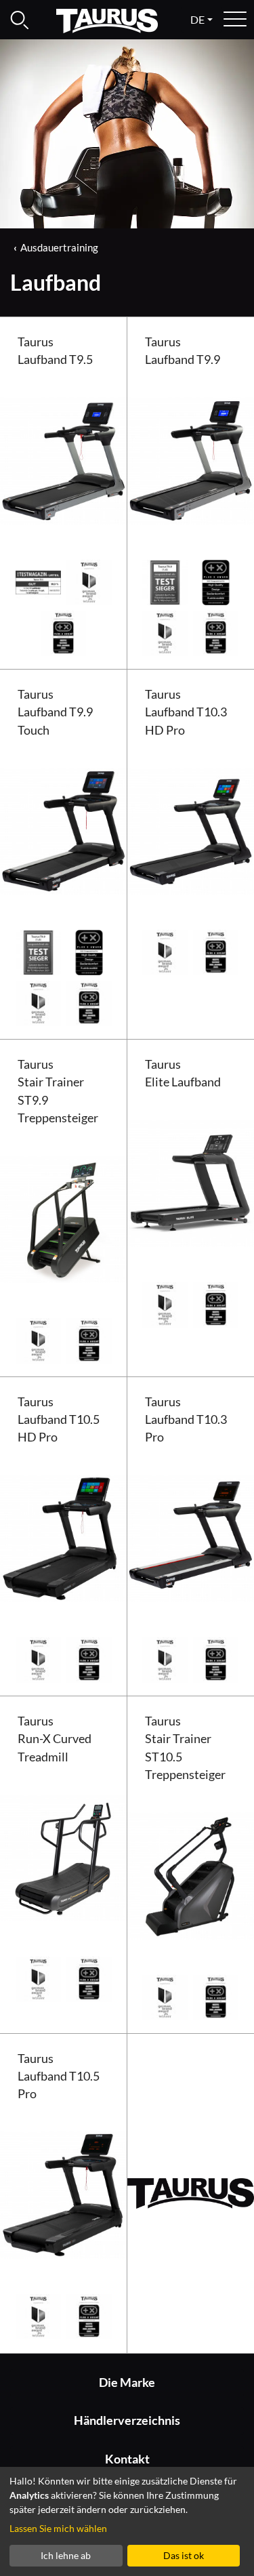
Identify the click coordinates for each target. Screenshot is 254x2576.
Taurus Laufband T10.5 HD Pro (59, 1420)
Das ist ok (184, 2555)
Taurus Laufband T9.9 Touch (55, 712)
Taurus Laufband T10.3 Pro (186, 1420)
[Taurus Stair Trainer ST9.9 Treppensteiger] (64, 1218)
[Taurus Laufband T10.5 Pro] (64, 2193)
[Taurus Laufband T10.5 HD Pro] (64, 1537)
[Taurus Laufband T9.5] (64, 459)
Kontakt (127, 2459)
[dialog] (127, 2521)
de (197, 19)
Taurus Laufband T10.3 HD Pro (186, 712)
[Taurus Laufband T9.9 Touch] (64, 829)
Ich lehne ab (66, 2555)
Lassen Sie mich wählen (58, 2528)
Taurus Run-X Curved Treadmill (55, 1739)
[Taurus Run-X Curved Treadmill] (64, 1857)
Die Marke (127, 2383)
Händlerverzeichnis (127, 2420)
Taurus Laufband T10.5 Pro (59, 2077)
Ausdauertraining (59, 247)
